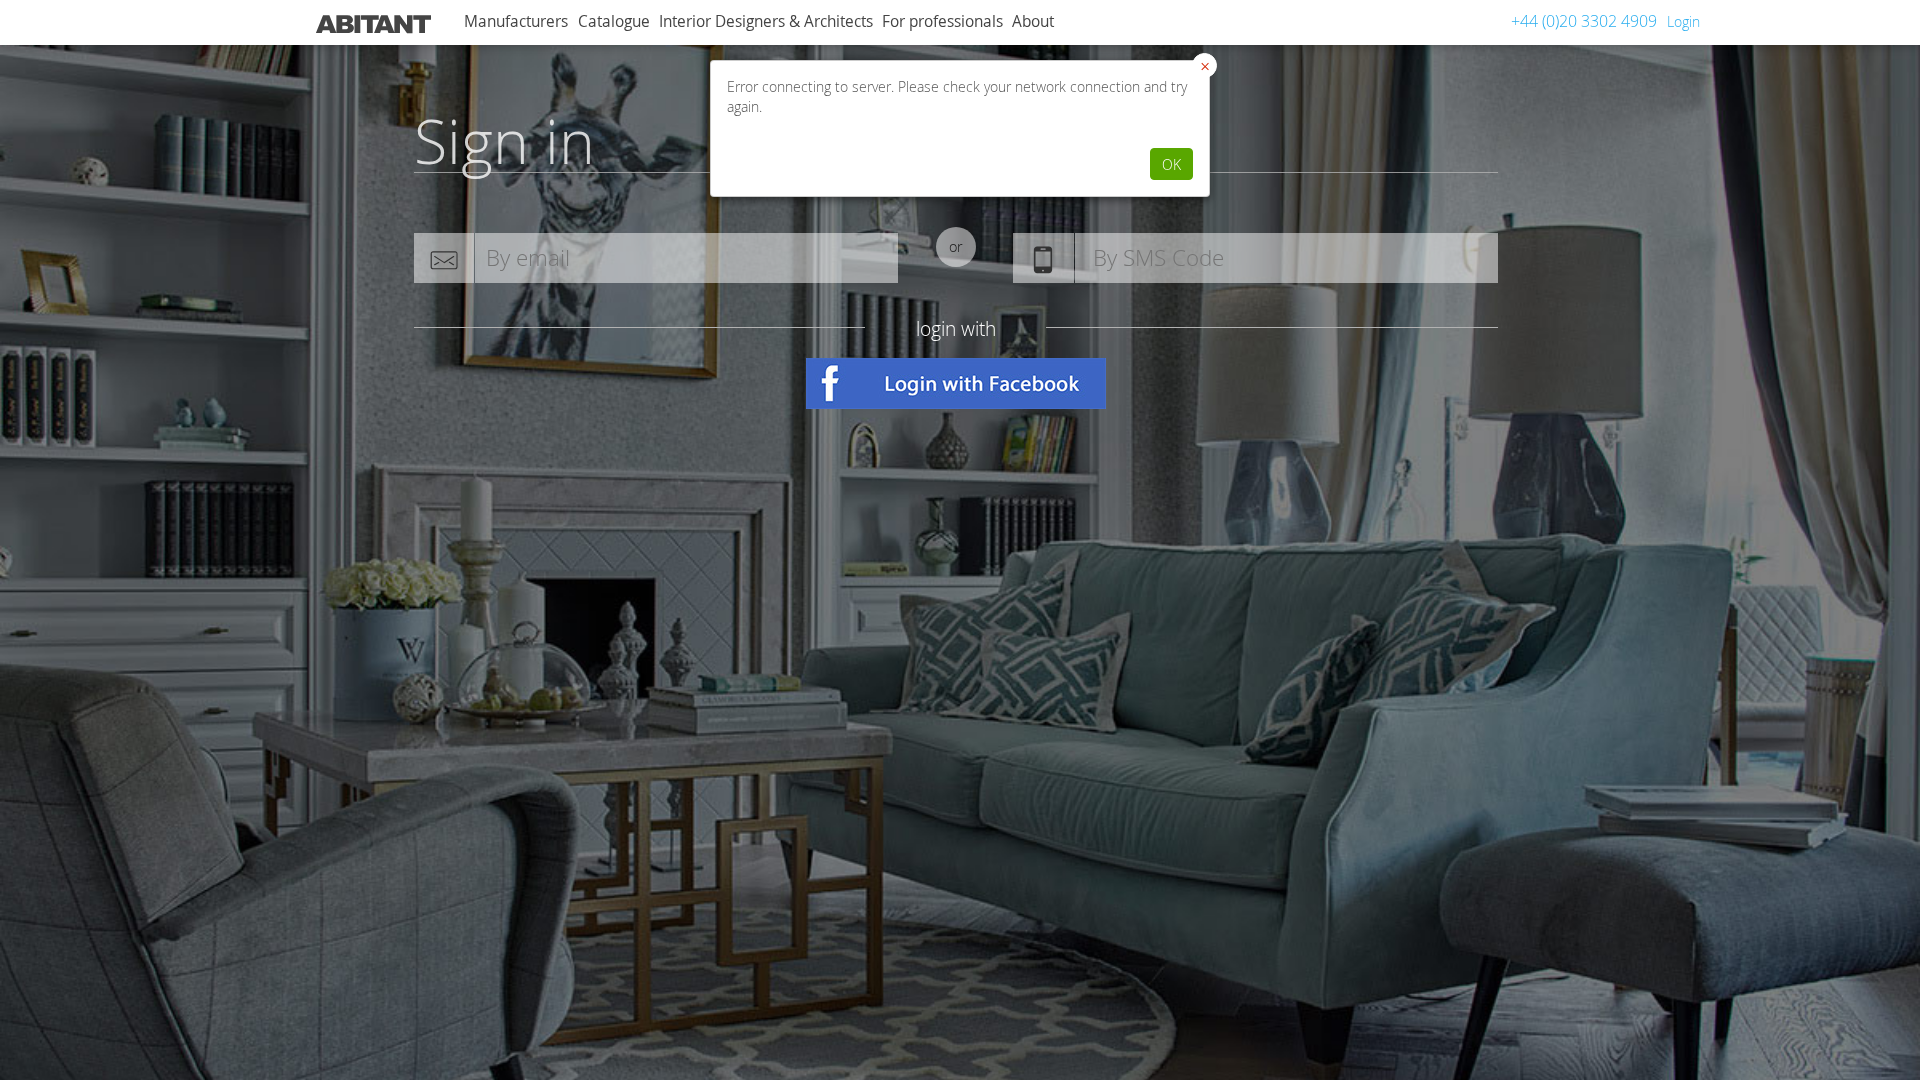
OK (1171, 164)
